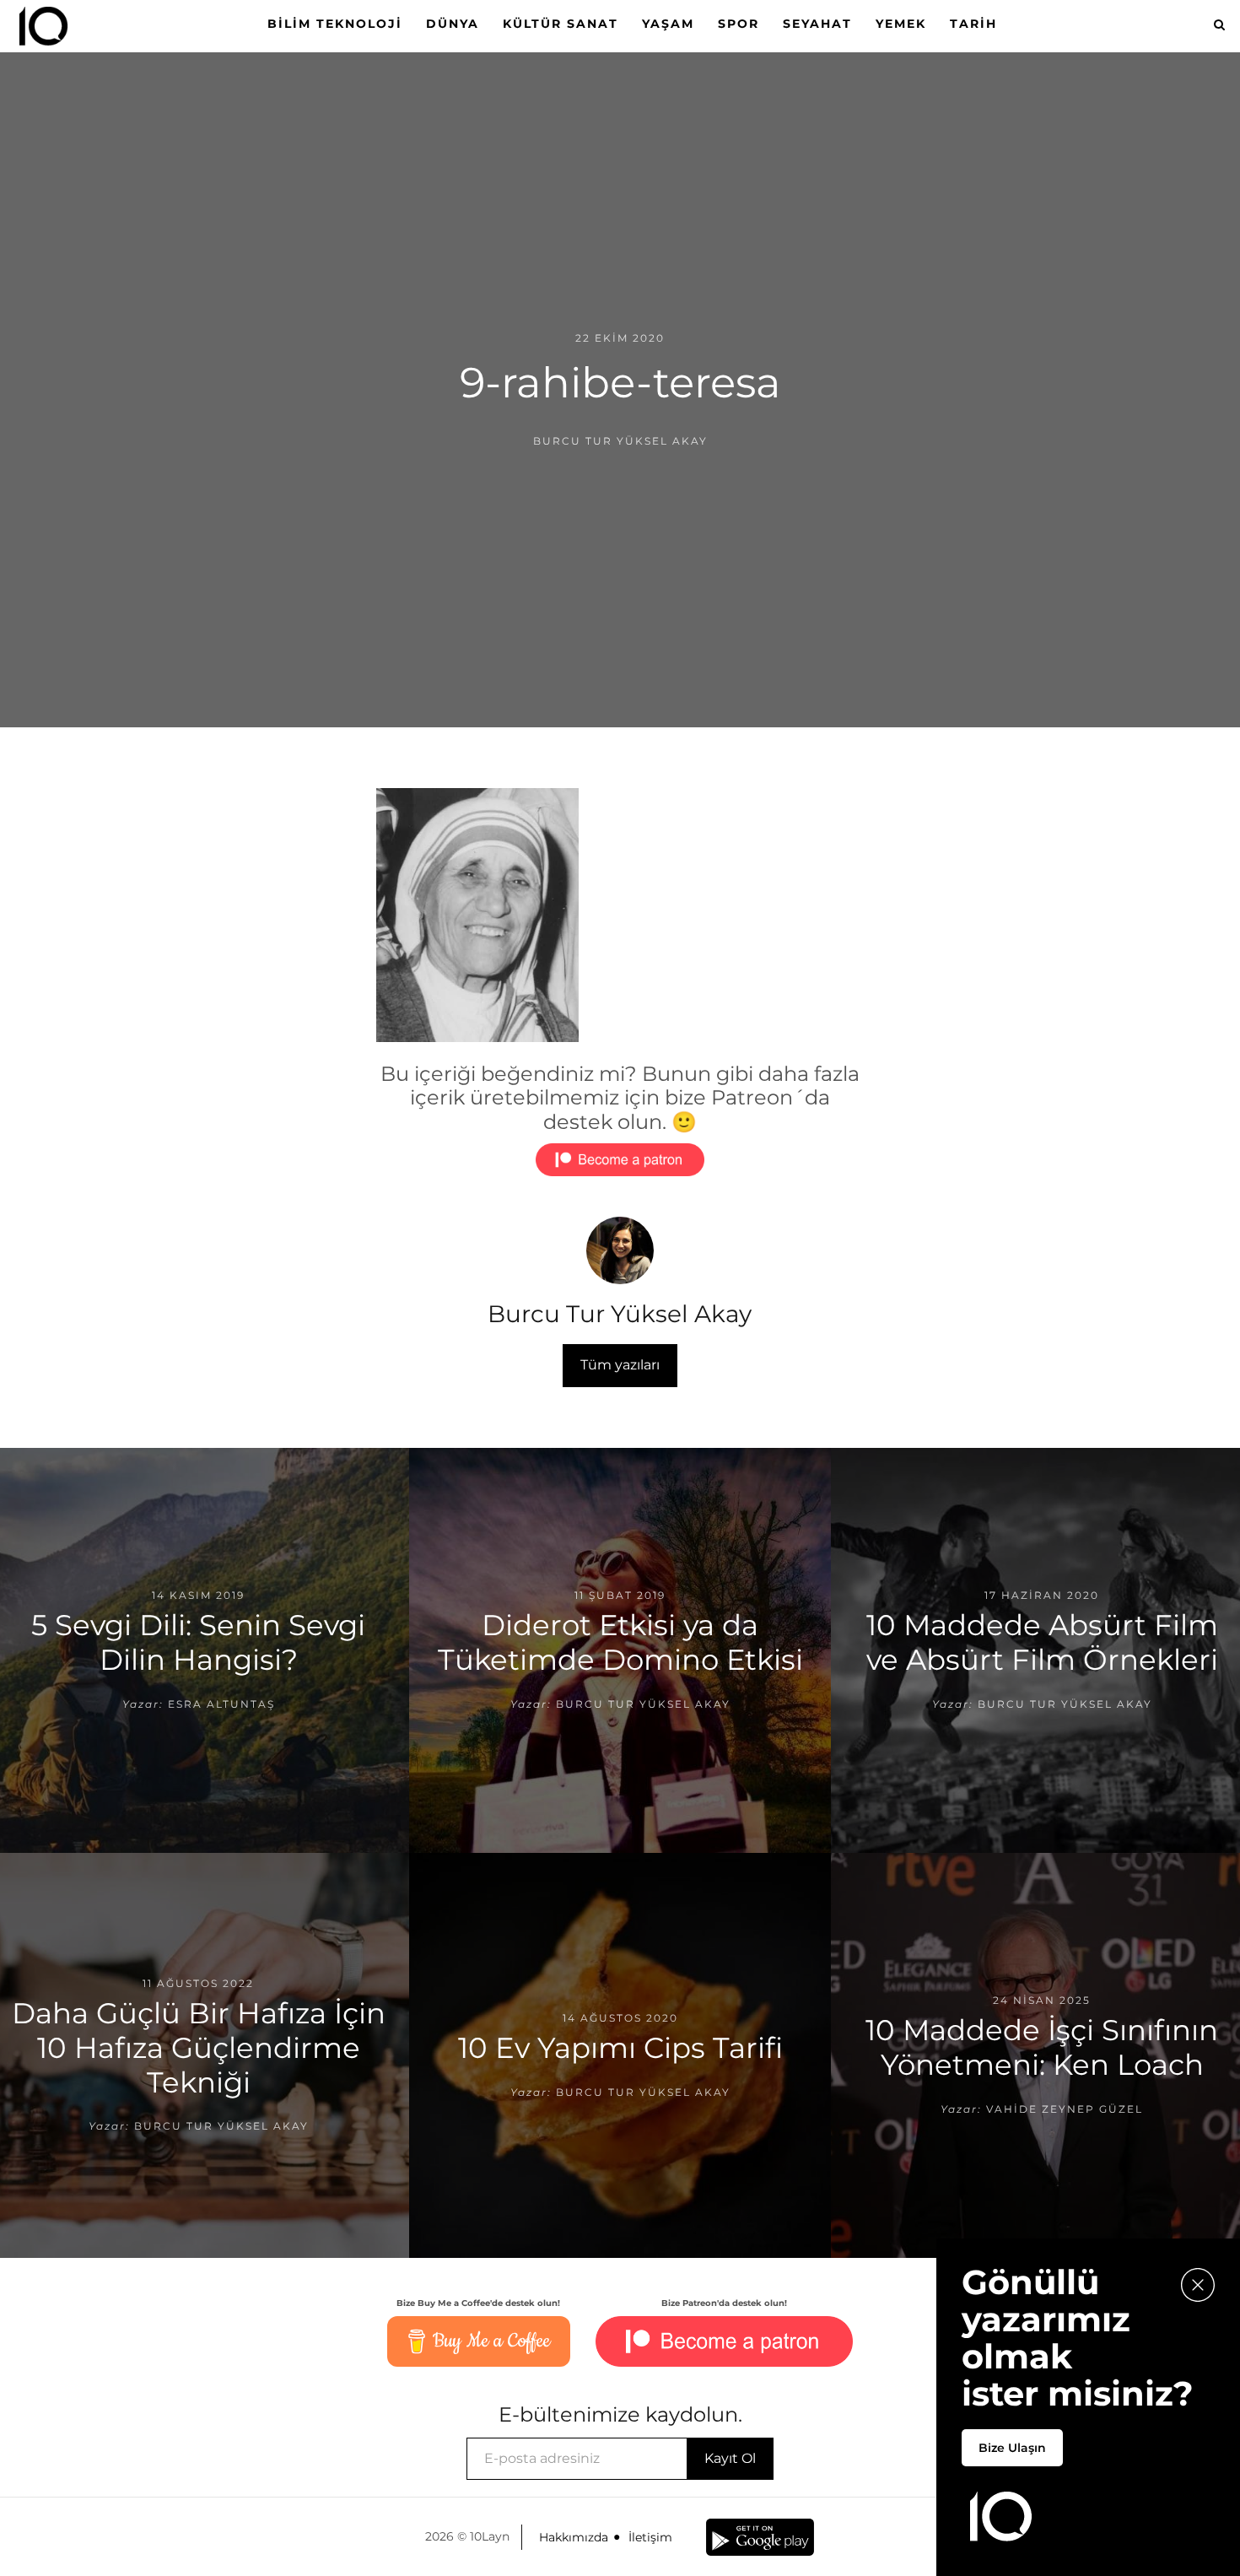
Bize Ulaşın (1012, 2448)
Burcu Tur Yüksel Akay (620, 441)
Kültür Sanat (561, 24)
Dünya (453, 24)
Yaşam (668, 24)
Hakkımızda (574, 2537)
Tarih (973, 24)
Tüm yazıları (620, 1365)
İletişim (650, 2537)
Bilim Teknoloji (335, 24)
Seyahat (817, 24)
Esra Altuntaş (221, 1704)
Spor (739, 24)
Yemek (901, 24)
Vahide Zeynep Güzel (1065, 2109)
